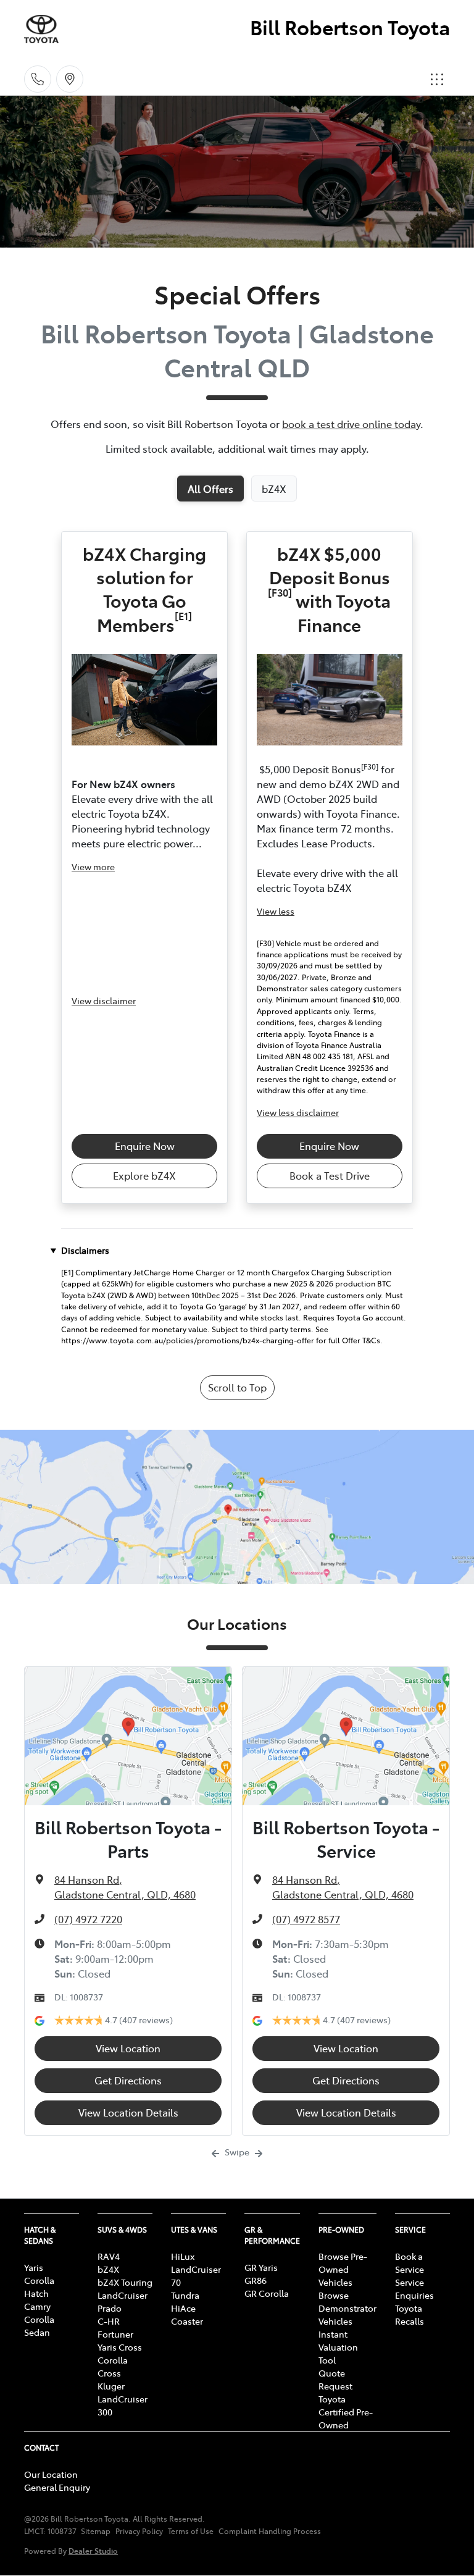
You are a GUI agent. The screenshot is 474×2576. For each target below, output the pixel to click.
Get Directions (128, 2080)
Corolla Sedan (39, 2326)
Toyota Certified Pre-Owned (346, 2412)
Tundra (185, 2295)
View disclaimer (104, 1001)
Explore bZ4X (144, 1175)
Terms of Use (191, 2531)
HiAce (183, 2308)
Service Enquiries (414, 2289)
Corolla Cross (113, 2366)
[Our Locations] (70, 79)
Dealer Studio (93, 2550)
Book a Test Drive (330, 1175)
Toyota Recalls (410, 2314)
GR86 (256, 2280)
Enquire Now (145, 1146)
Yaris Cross (120, 2347)
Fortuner (115, 2334)
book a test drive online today (351, 424)
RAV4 (109, 2256)
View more (93, 866)
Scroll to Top (237, 1387)
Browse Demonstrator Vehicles (347, 2308)
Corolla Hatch (39, 2287)
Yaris (34, 2267)
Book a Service (410, 2263)
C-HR (109, 2321)
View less (276, 911)
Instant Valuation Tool (338, 2347)
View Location (128, 2048)
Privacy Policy (139, 2531)
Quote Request (335, 2379)
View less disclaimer (298, 1112)
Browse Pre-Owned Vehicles (343, 2269)
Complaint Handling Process (270, 2531)
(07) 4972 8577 (306, 1919)
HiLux (183, 2256)
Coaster (187, 2321)
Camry (37, 2306)
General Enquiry (57, 2487)
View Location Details (128, 2112)
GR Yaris (261, 2267)
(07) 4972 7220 (88, 1919)
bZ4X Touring (125, 2282)
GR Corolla (267, 2293)
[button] (437, 79)
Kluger (111, 2386)
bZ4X (108, 2269)
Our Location (51, 2474)
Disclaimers (85, 1250)
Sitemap (96, 2531)
